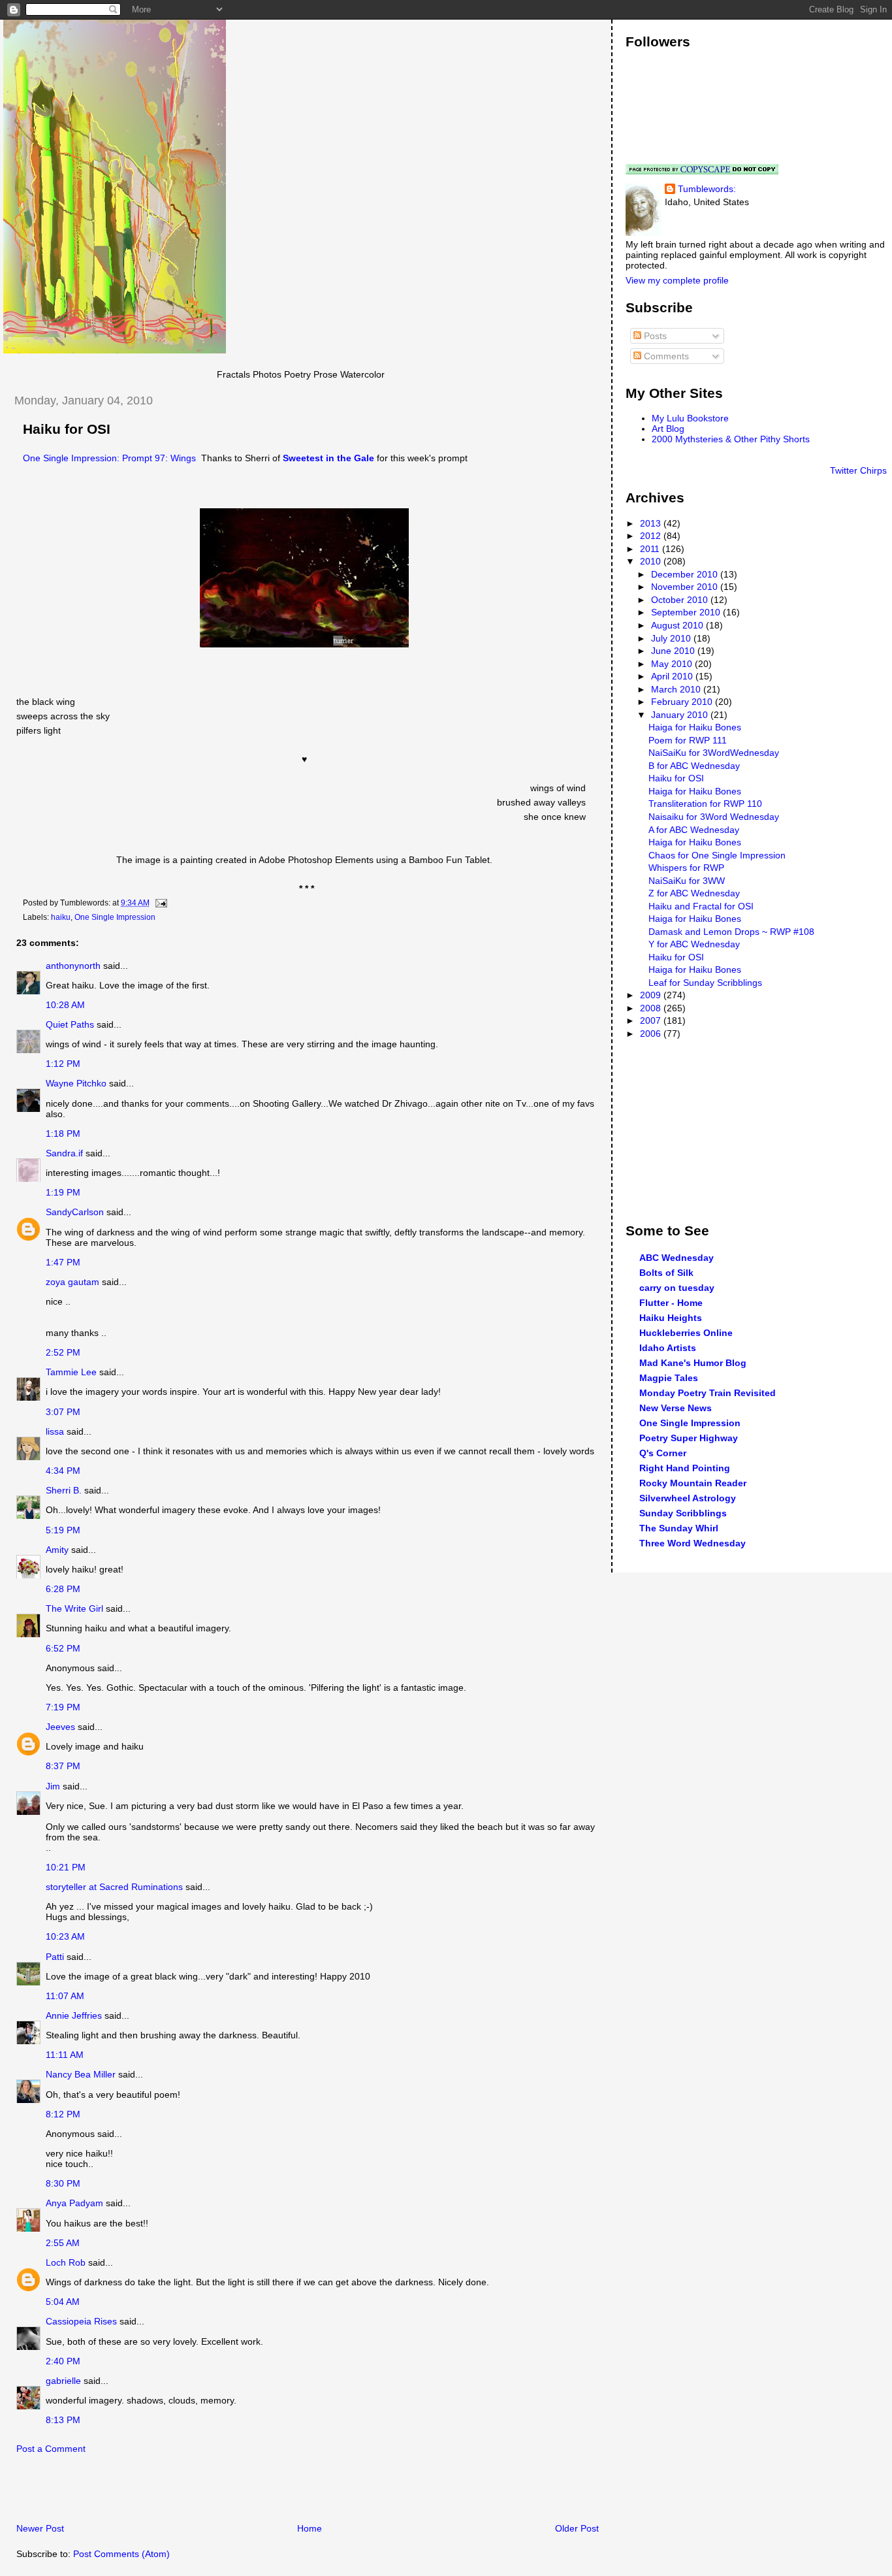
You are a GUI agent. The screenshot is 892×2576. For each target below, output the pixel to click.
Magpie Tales (669, 1378)
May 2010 (673, 664)
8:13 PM (63, 2420)
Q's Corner (663, 1453)
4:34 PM (63, 1471)
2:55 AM (63, 2243)
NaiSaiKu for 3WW (687, 881)
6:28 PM (63, 1589)
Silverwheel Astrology (688, 1498)
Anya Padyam (74, 2203)
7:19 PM (63, 1707)
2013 (652, 523)
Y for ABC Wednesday (694, 944)
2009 (652, 995)
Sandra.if (64, 1153)
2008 (652, 1008)
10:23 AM (65, 1936)
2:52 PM (63, 1352)
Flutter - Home (671, 1303)
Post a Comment (51, 2449)
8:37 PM (63, 1766)
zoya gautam (72, 1282)
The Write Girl (74, 1608)
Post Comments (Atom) (121, 2554)
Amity (57, 1550)
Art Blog (668, 429)
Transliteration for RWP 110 (705, 804)
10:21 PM (66, 1867)
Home (310, 2528)
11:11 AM (65, 2055)
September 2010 (687, 612)
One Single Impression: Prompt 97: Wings (109, 458)
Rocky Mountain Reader (693, 1483)
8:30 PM (63, 2183)
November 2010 (686, 587)
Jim (53, 1786)
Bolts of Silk (666, 1273)
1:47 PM (63, 1262)
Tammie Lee (71, 1372)
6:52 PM (63, 1648)
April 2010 (673, 676)
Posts (654, 336)
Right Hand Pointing (685, 1468)
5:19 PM (63, 1530)
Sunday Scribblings (683, 1513)
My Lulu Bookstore (690, 418)
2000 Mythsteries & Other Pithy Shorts (731, 439)
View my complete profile (677, 280)
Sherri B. (64, 1490)
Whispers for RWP (686, 868)
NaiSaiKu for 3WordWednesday (714, 753)
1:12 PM (63, 1064)
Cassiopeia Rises (81, 2321)
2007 (652, 1020)
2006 (652, 1034)
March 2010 (677, 689)
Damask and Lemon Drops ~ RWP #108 (731, 932)
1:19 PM (63, 1192)
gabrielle (63, 2381)
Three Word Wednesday (693, 1543)
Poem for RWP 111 (688, 740)
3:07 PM (63, 1412)
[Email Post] (159, 903)
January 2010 (681, 715)
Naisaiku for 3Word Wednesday (714, 817)
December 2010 (686, 574)
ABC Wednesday (677, 1258)
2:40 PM (63, 2361)
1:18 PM (63, 1133)
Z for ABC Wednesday (694, 893)
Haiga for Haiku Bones (695, 727)
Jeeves (60, 1727)
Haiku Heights (671, 1318)
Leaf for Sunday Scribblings (705, 983)
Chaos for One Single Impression (717, 855)
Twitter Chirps (858, 470)
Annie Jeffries (74, 2015)
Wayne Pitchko (76, 1083)
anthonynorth (73, 966)
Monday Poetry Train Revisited (708, 1393)
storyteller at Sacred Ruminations (114, 1887)
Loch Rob (66, 2262)
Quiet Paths (70, 1024)
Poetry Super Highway (689, 1438)
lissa (55, 1431)
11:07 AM (65, 1996)
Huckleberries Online (686, 1333)
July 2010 (672, 638)
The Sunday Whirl (679, 1528)
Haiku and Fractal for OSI (701, 906)
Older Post (577, 2528)
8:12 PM (63, 2114)
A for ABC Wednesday (694, 830)
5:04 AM (63, 2302)
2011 (651, 549)
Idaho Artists (668, 1348)
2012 (652, 536)
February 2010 (683, 702)
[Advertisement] (156, 2492)
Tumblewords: (707, 189)
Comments (665, 356)
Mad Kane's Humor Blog (693, 1363)
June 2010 (674, 651)
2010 (652, 561)
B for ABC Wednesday (694, 766)
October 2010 (681, 600)
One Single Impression (115, 917)
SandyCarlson (75, 1212)
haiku (61, 917)
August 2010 (678, 625)
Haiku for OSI (67, 429)
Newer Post (40, 2528)
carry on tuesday (677, 1288)
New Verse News (676, 1408)
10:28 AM (65, 1005)
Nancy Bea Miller (81, 2074)
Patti (55, 1957)
